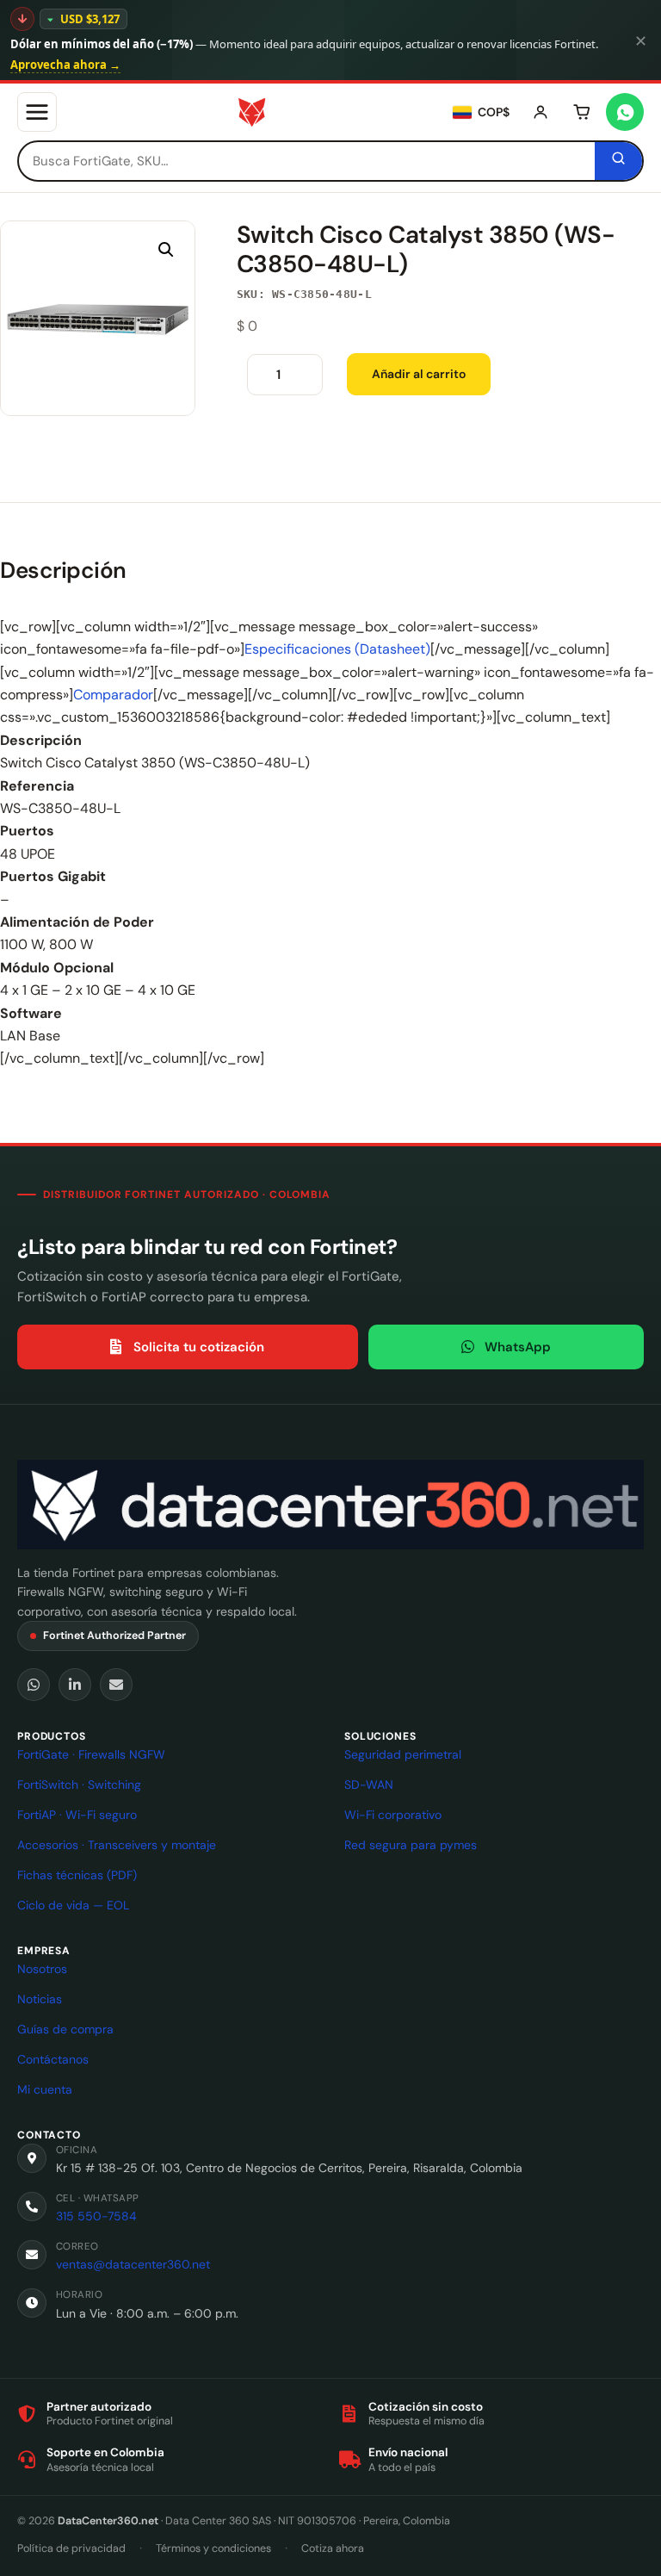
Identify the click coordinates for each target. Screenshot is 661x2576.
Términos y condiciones (213, 2548)
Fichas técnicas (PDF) (77, 1875)
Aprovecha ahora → (65, 65)
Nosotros (42, 1969)
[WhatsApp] (34, 1685)
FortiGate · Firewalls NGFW (91, 1754)
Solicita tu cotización (199, 1347)
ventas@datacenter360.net (133, 2264)
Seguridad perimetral (403, 1754)
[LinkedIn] (75, 1685)
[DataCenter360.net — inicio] (251, 112)
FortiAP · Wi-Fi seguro (77, 1815)
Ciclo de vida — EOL (73, 1905)
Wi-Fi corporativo (393, 1815)
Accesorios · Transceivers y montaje (117, 1845)
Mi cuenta (45, 2089)
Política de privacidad (71, 2548)
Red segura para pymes (411, 1845)
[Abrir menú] (37, 112)
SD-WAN (369, 1785)
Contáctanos (53, 2059)
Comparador (113, 695)
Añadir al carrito (419, 374)
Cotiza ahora (333, 2548)
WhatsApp (518, 1347)
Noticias (40, 1999)
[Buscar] (618, 161)
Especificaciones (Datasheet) (337, 649)
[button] (166, 250)
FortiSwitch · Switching (79, 1785)
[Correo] (116, 1685)
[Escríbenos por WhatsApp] (625, 112)
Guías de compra (65, 2029)
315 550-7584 (96, 2216)
